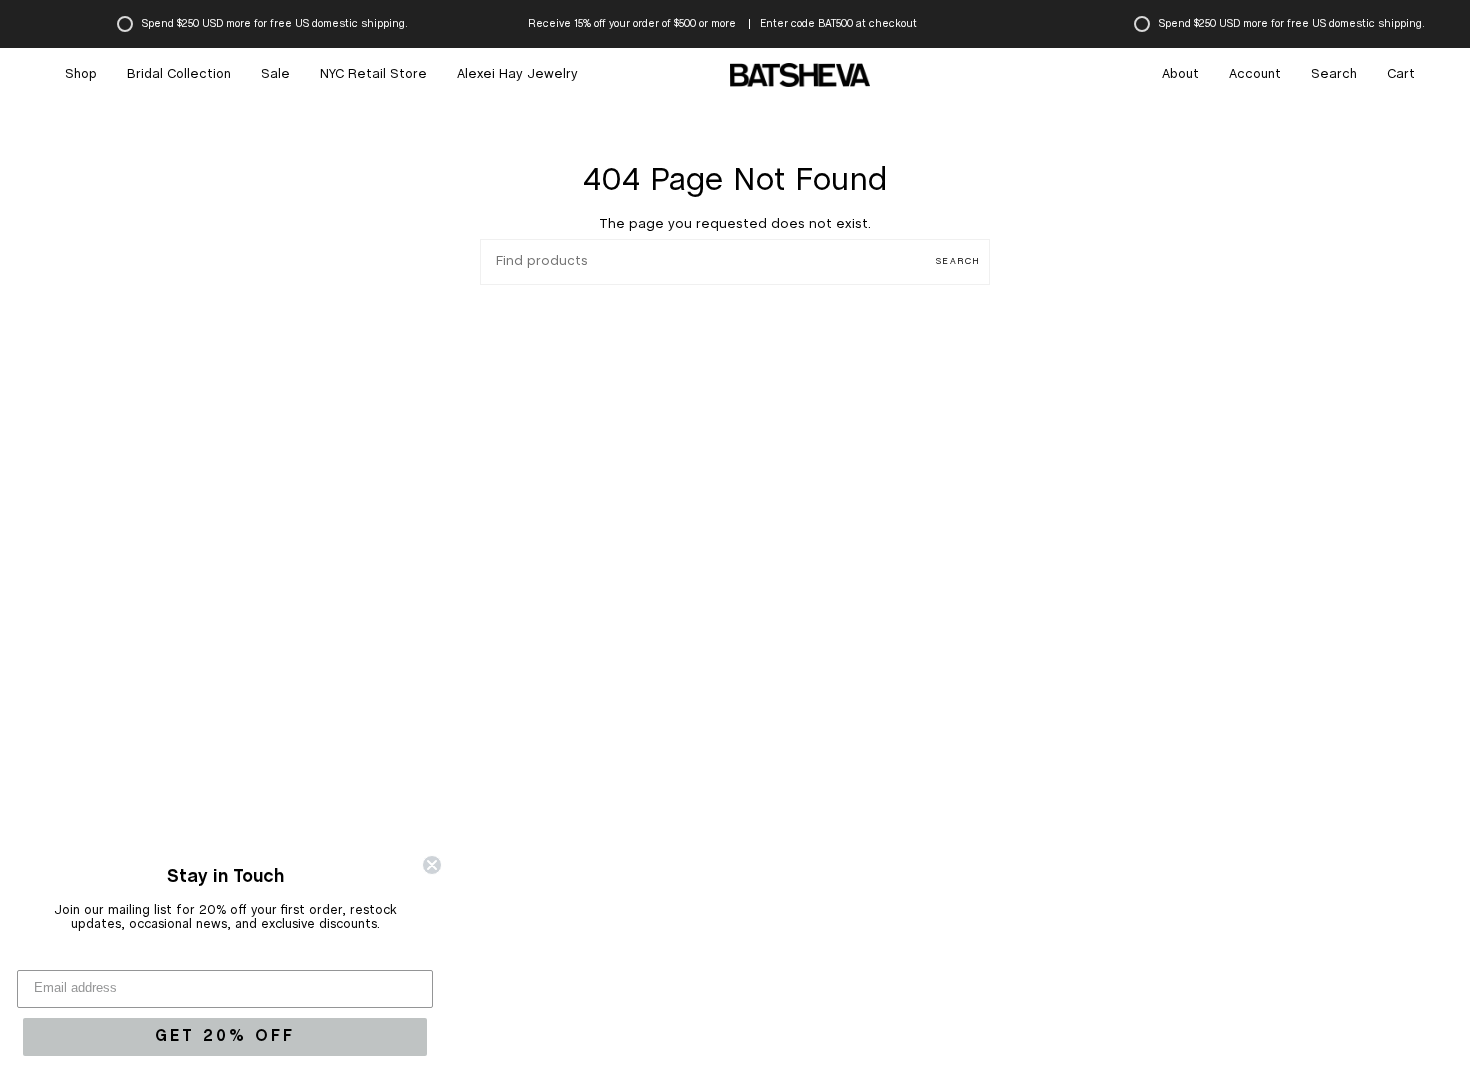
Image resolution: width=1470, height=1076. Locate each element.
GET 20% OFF (225, 1036)
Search (958, 261)
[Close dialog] (432, 865)
